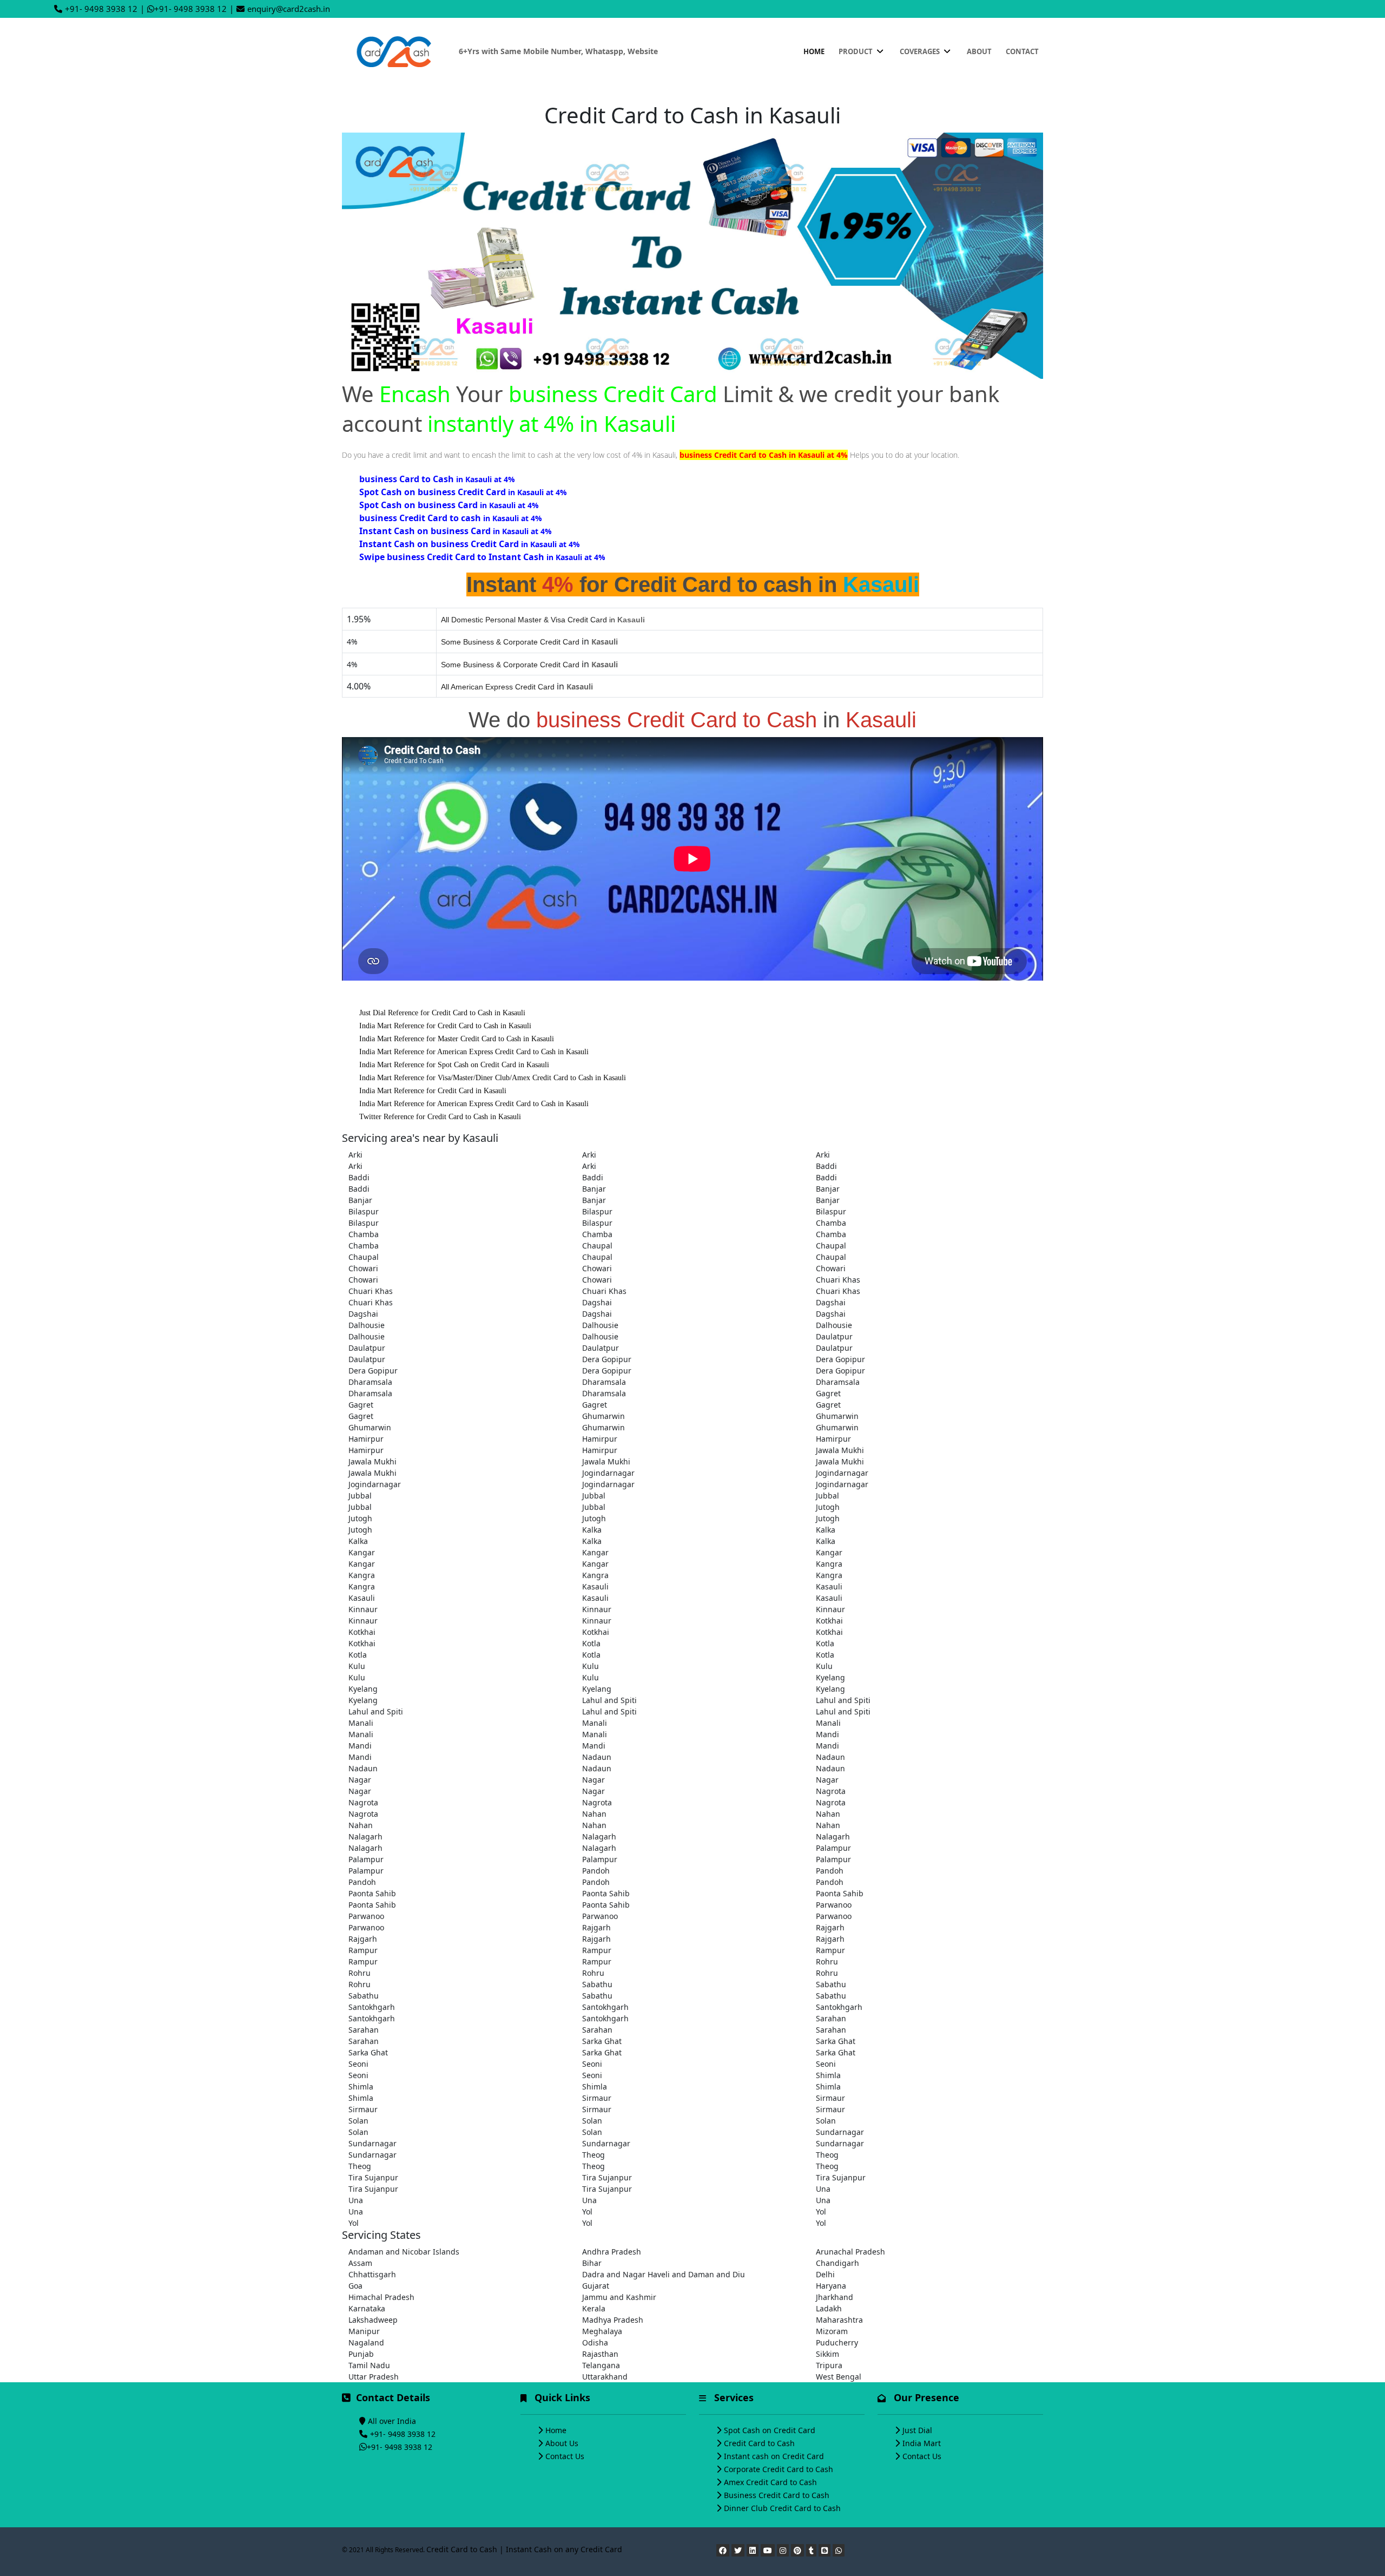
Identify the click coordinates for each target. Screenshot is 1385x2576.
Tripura (829, 2365)
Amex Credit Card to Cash (770, 2482)
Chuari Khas (838, 1280)
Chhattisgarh (372, 2274)
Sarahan (831, 2018)
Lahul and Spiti (609, 1700)
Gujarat (596, 2286)
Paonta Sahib (372, 1893)
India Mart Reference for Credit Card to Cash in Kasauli (445, 1026)
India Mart (922, 2443)
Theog (593, 2155)
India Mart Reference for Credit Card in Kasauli (433, 1091)
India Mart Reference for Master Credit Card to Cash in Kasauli (457, 1039)
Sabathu (597, 1984)
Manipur (364, 2331)
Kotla (591, 1643)
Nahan (594, 1814)
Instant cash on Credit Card (774, 2456)
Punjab (361, 2354)
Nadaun (597, 1757)
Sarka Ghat (602, 2041)
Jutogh (828, 1507)
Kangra (829, 1564)
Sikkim (827, 2354)
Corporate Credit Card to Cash (779, 2469)
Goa (355, 2286)
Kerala (594, 2308)
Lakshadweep (373, 2320)
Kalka (592, 1530)
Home (814, 51)
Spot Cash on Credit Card (770, 2430)
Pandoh (596, 1871)
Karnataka (367, 2308)
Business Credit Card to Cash (777, 2495)
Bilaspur (364, 1211)
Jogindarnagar (608, 1473)
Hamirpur (366, 1439)
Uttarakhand (605, 2377)
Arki (355, 1155)
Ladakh (829, 2308)
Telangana (601, 2365)
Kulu (357, 1666)
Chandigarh (837, 2263)
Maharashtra (839, 2320)
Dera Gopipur (607, 1359)
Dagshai (597, 1302)
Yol (587, 2212)
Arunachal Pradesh (850, 2252)
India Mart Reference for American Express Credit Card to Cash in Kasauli (474, 1052)
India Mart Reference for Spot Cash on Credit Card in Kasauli (454, 1065)
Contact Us (565, 2456)
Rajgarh (596, 1927)
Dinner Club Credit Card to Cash (782, 2508)
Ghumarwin (604, 1416)
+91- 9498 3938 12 (101, 9)
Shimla (828, 2075)
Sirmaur (597, 2098)
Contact (1022, 51)
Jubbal (360, 1496)
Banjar (594, 1189)
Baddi (826, 1166)
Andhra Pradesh (612, 2252)
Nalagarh (365, 1836)
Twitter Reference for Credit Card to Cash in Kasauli (440, 1117)
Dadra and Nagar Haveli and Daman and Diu (664, 2274)
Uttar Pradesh (374, 2377)
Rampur (363, 1950)
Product (856, 51)
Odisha (595, 2342)
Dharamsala (370, 1382)
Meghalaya (602, 2331)
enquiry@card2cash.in (289, 9)
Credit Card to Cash (759, 2443)
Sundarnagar (840, 2132)
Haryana (831, 2286)
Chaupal (597, 1246)
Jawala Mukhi (840, 1450)
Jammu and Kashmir (619, 2297)
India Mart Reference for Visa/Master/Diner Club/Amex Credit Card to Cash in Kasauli (493, 1078)
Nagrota (831, 1791)
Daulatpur (834, 1336)
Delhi (825, 2274)
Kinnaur (363, 1609)
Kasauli (595, 1586)
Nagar (360, 1780)
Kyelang (830, 1677)
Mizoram (832, 2331)
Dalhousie (367, 1325)
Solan (358, 2121)
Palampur (833, 1848)
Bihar (592, 2263)
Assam (360, 2263)
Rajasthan (600, 2354)
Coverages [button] (921, 51)
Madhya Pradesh (613, 2320)
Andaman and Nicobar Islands (404, 2252)
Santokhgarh (372, 2007)
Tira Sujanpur (373, 2177)
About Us (562, 2443)
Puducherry (837, 2342)
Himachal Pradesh (381, 2297)
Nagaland (366, 2342)
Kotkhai (829, 1621)
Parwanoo (834, 1905)
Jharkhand (835, 2297)
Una (823, 2189)
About (979, 51)
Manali (361, 1723)
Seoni (358, 2064)
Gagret (828, 1393)
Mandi (827, 1734)
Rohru (827, 1961)
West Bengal (839, 2377)
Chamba (831, 1223)
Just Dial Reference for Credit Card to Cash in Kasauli (442, 1013)
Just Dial (917, 2430)
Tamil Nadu (369, 2365)
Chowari (363, 1268)
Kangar (362, 1552)
